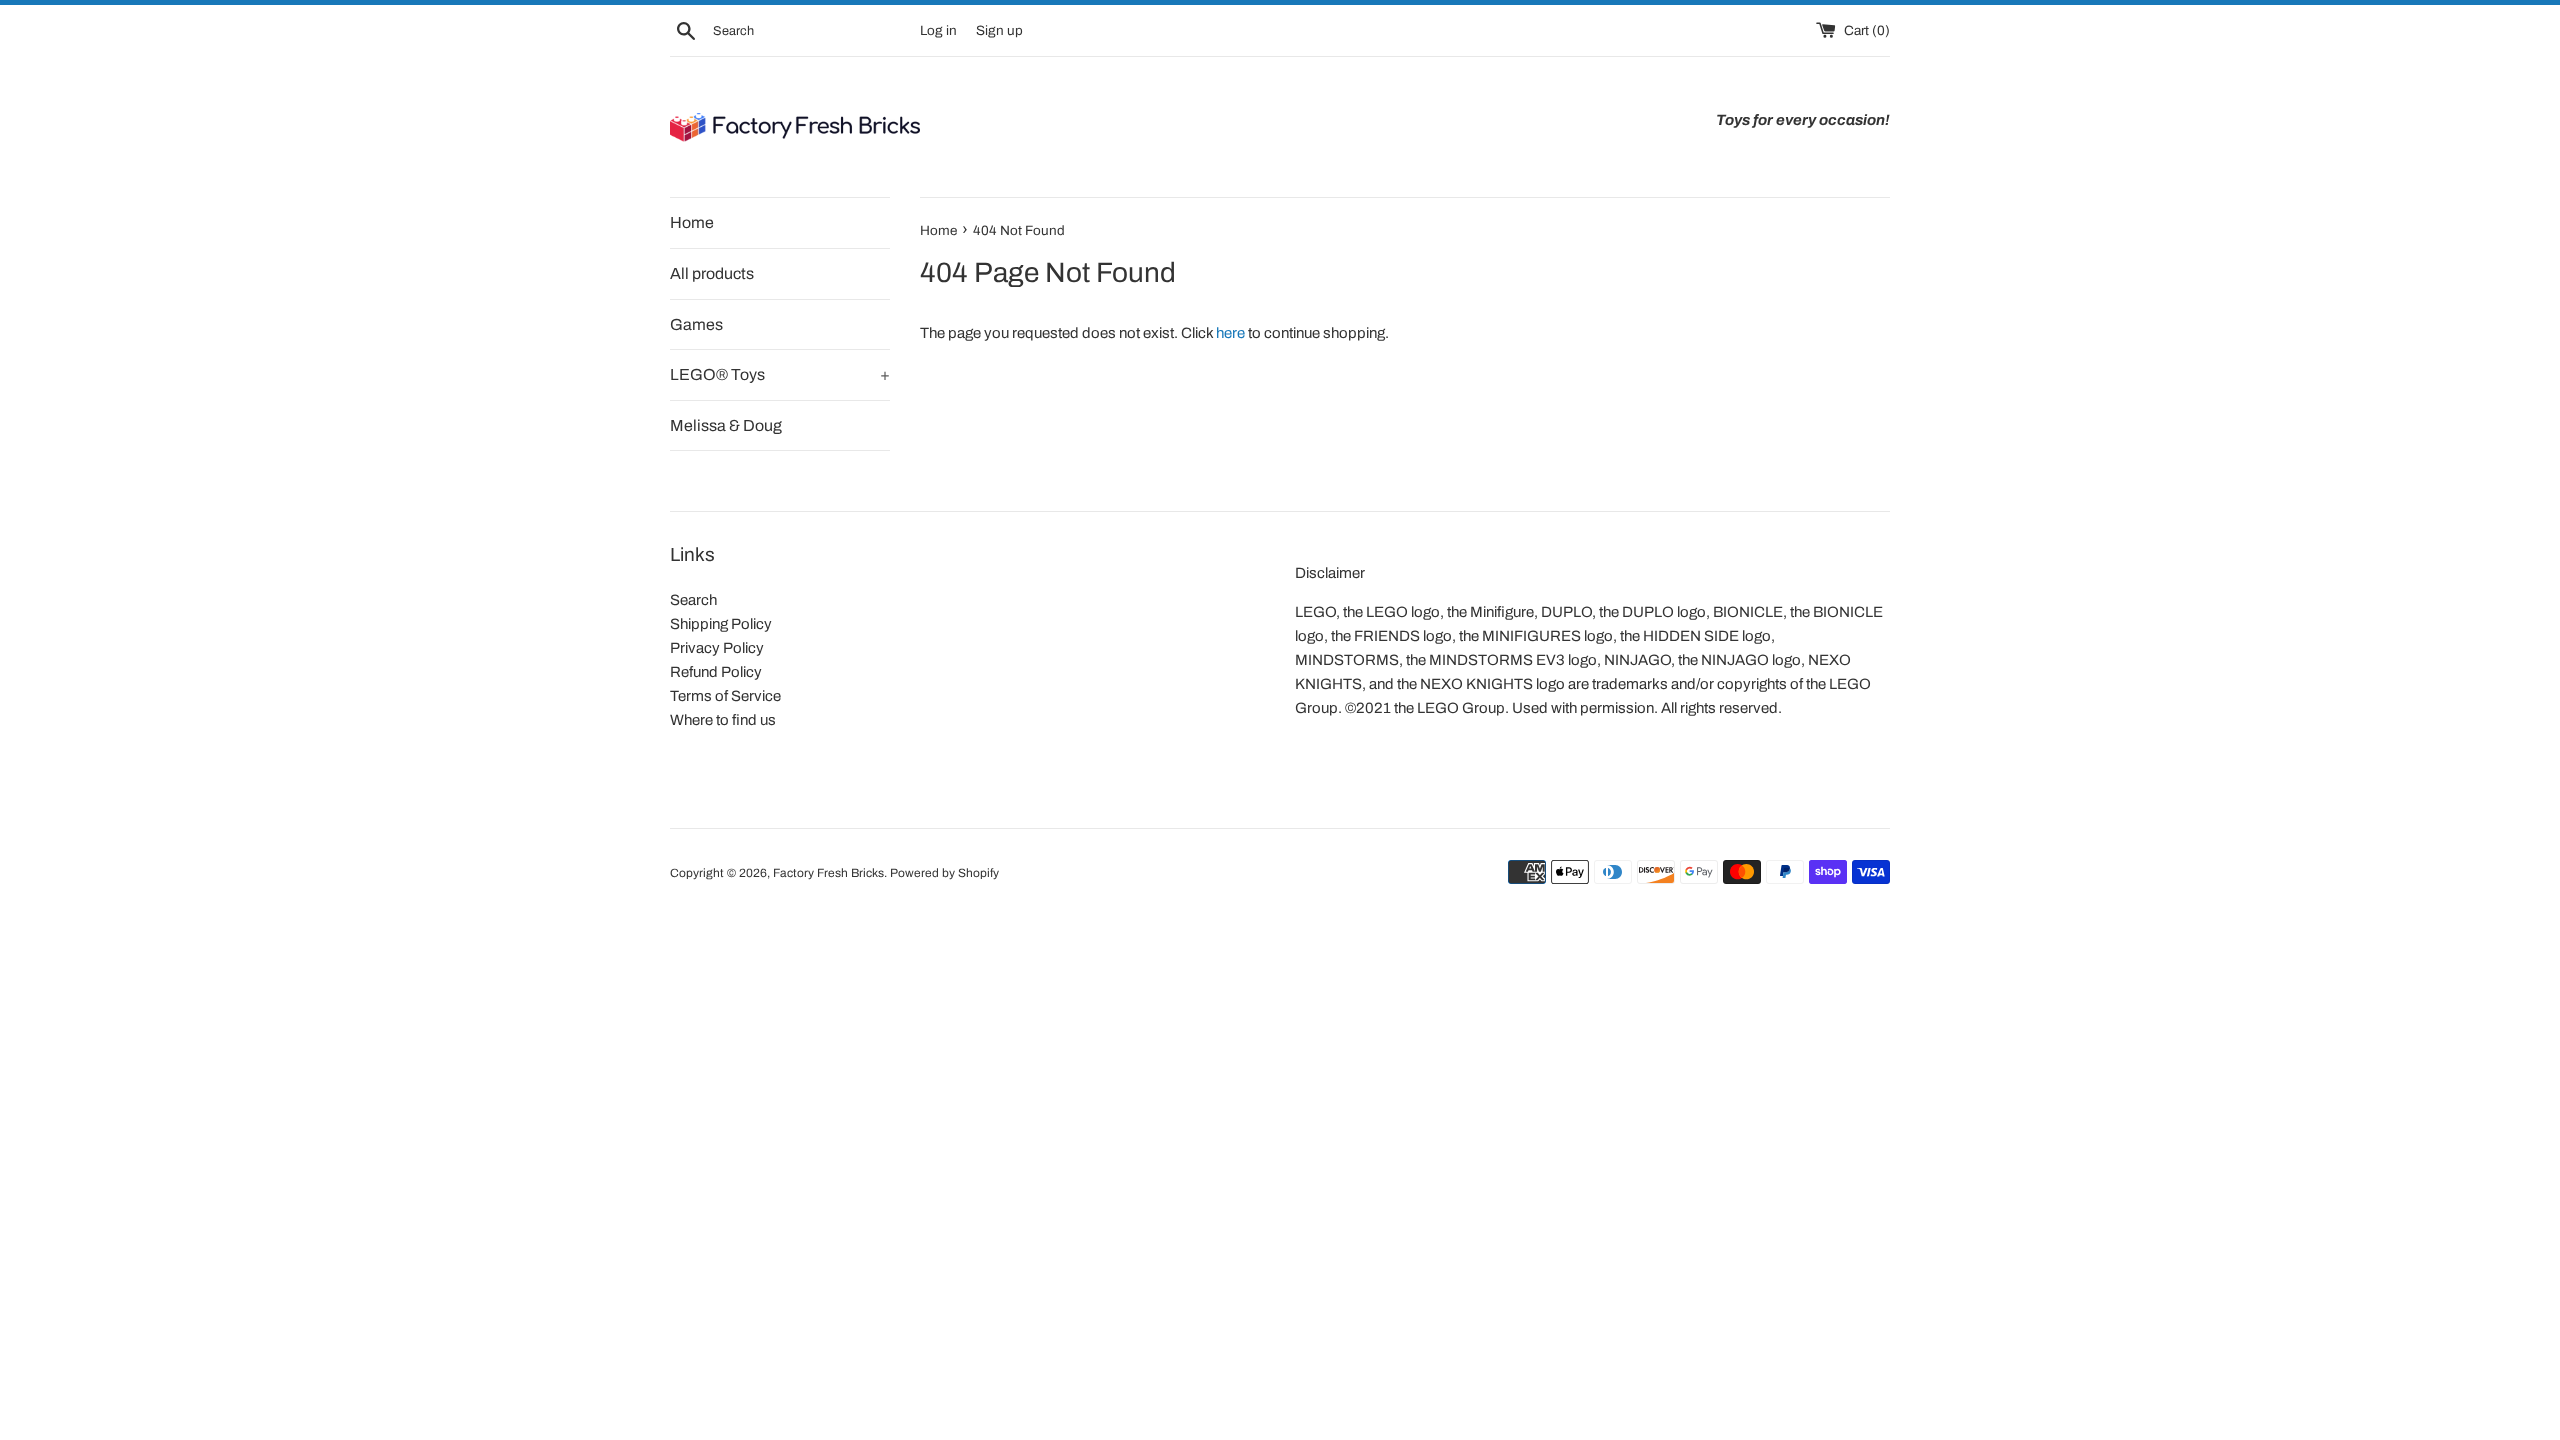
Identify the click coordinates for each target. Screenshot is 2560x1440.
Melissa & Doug (726, 425)
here (1230, 333)
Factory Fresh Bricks (828, 873)
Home (692, 222)
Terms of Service (725, 696)
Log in (938, 30)
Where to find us (723, 720)
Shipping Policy (721, 624)
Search (693, 600)
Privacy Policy (717, 648)
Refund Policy (716, 672)
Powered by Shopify (944, 873)
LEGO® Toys (780, 374)
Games (696, 324)
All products (712, 273)
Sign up (999, 30)
